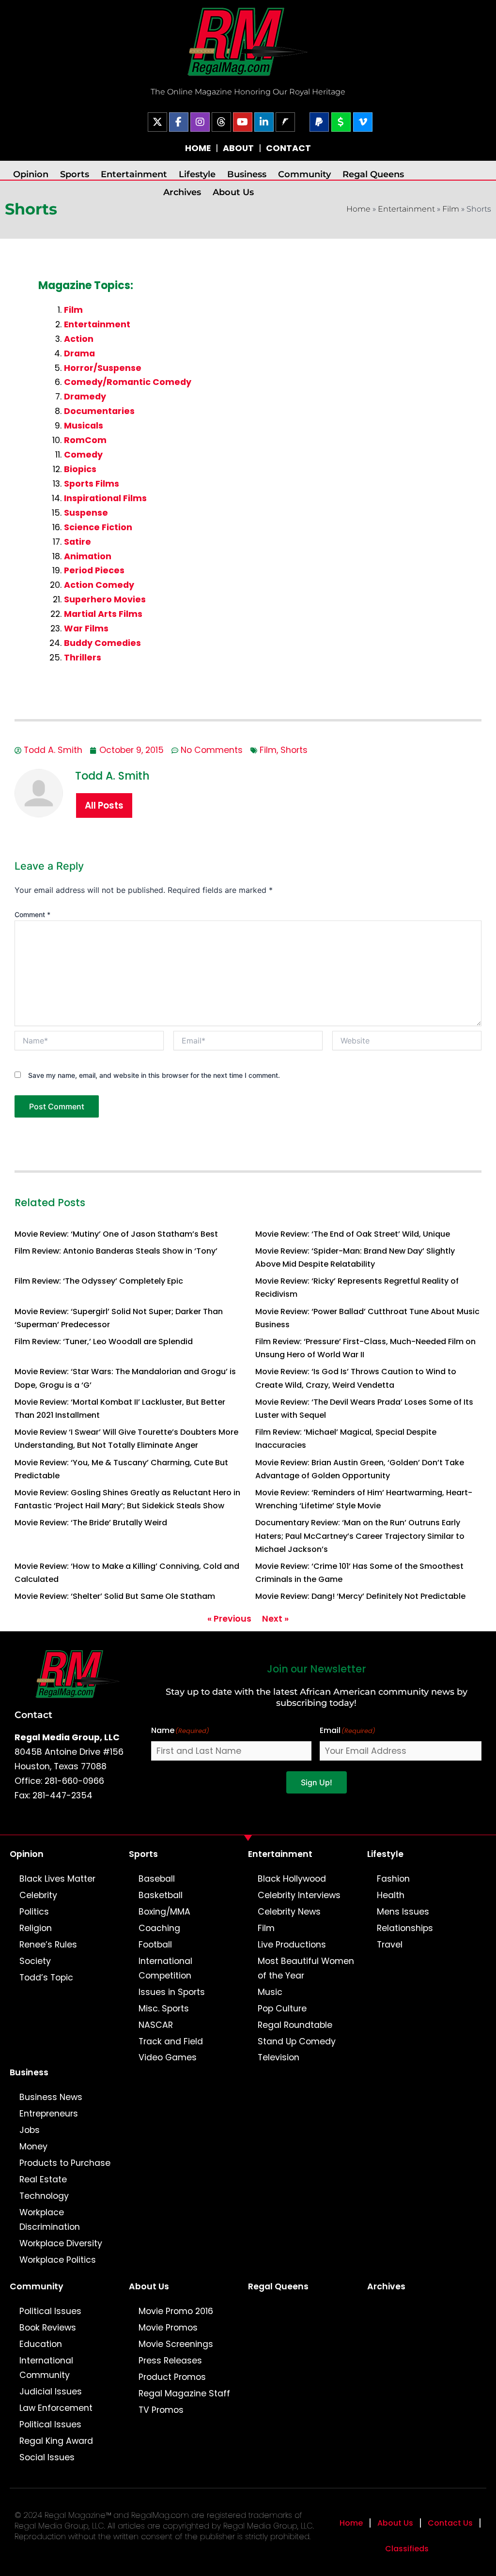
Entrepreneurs (49, 2114)
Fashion (393, 1879)
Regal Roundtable (295, 2025)
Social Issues (47, 2457)
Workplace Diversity (61, 2243)
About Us (233, 192)
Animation (88, 556)
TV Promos (161, 2410)
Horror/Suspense (103, 368)
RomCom (85, 440)
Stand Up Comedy (297, 2041)
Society (35, 1961)
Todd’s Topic (46, 1978)
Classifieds (407, 2549)
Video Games (168, 2057)
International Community (46, 2368)
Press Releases (170, 2361)
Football (155, 1945)
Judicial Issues (51, 2392)
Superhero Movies (105, 599)
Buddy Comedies (102, 643)
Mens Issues (403, 1912)
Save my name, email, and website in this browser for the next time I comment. (154, 1075)
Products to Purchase (65, 2163)
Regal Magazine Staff (184, 2393)
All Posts (104, 805)
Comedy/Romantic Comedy (128, 382)
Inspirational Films (105, 498)
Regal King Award (56, 2441)
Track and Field (171, 2041)
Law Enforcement (56, 2408)
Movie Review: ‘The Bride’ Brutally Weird (91, 1523)
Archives (182, 192)
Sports (75, 174)
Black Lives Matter (57, 1879)
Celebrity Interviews (299, 1895)
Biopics (80, 469)
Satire (77, 542)
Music (270, 1992)
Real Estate (43, 2179)
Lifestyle (197, 174)
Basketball (161, 1895)
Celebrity (38, 1895)
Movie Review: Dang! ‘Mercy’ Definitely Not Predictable (360, 1596)
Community (304, 174)
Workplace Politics (58, 2260)
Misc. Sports (164, 2009)
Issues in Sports (172, 1992)
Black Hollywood (292, 1879)
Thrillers (83, 658)
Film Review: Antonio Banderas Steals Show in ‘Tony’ (116, 1251)
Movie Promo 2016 (176, 2311)
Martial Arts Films (103, 614)
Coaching (159, 1928)
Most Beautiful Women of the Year (306, 1968)
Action (79, 339)
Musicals (84, 426)
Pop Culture (282, 2009)
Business (247, 174)
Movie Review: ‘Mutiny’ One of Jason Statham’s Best (116, 1234)
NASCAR (156, 2025)
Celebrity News (289, 1912)
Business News (51, 2097)
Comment (32, 914)
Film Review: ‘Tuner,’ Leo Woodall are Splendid (104, 1342)
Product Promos (172, 2377)
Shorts (294, 750)
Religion (36, 1928)
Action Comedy (99, 585)
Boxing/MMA (164, 1912)
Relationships (405, 1928)
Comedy (83, 455)
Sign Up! (317, 1782)
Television (279, 2057)
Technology (44, 2196)
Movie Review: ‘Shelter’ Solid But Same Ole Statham (115, 1596)
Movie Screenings (176, 2344)
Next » (275, 1619)
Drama (79, 353)
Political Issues (50, 2311)
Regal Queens (373, 174)
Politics (34, 1912)
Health (391, 1895)
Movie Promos (168, 2328)
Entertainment (134, 174)
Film (451, 209)
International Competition (165, 1968)
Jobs (30, 2130)
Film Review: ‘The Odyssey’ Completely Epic (99, 1281)
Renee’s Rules (48, 1945)
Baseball (157, 1879)
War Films (86, 629)
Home (358, 209)
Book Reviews (48, 2328)
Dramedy (85, 397)
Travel (390, 1945)
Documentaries (99, 411)
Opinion (31, 174)
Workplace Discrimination (50, 2220)
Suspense (86, 513)
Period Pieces (94, 570)
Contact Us (450, 2523)
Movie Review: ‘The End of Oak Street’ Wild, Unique (353, 1234)
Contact (33, 1715)
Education (41, 2344)
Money (33, 2147)
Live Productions (292, 1945)
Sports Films (92, 484)
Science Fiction (98, 527)
